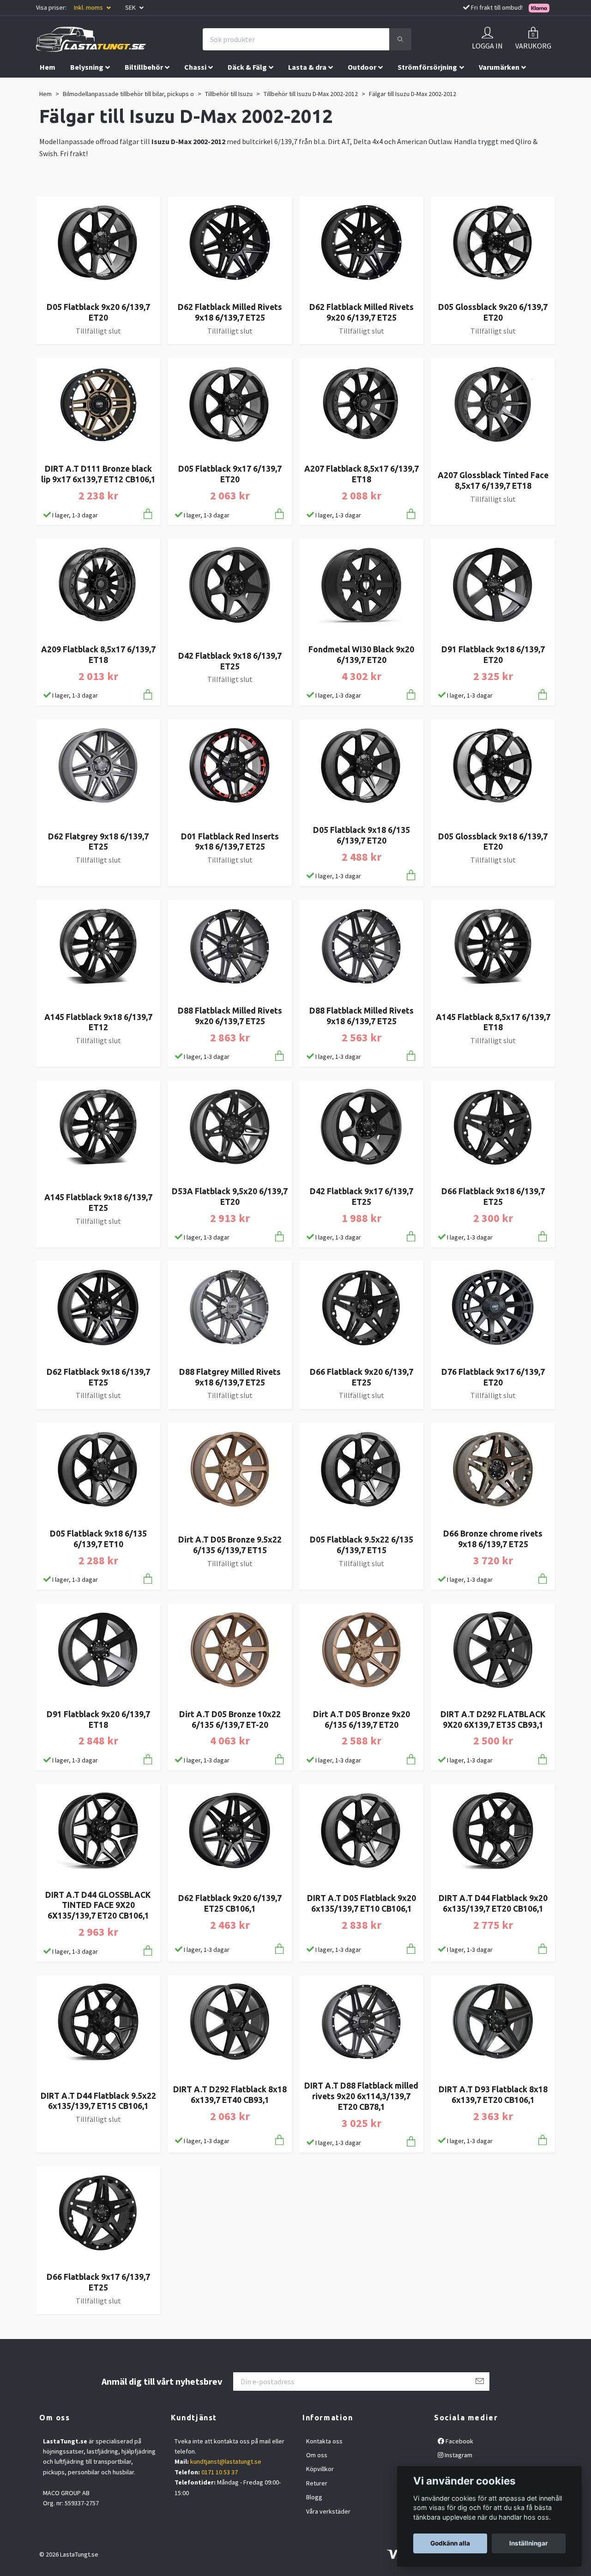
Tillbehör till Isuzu (229, 94)
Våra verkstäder (328, 2511)
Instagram (458, 2455)
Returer (317, 2483)
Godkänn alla (450, 2543)
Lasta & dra (307, 67)
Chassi (195, 67)
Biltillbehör (144, 67)
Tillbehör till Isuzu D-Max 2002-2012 (311, 94)
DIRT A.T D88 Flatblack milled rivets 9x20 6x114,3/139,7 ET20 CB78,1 (361, 2096)
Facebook (459, 2441)
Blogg (314, 2497)
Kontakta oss (324, 2441)
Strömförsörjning (427, 67)
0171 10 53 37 (220, 2472)
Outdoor (362, 67)
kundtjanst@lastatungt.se (226, 2461)
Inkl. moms (89, 7)
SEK (131, 7)
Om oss (317, 2455)
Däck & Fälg (247, 67)
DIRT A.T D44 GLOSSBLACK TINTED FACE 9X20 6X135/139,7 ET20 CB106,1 (98, 1905)
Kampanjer (100, 86)
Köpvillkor (320, 2469)
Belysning (87, 67)
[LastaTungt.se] (91, 39)
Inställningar (529, 2543)
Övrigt (50, 86)
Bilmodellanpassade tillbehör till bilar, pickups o (128, 94)
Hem (48, 67)
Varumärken (499, 67)
